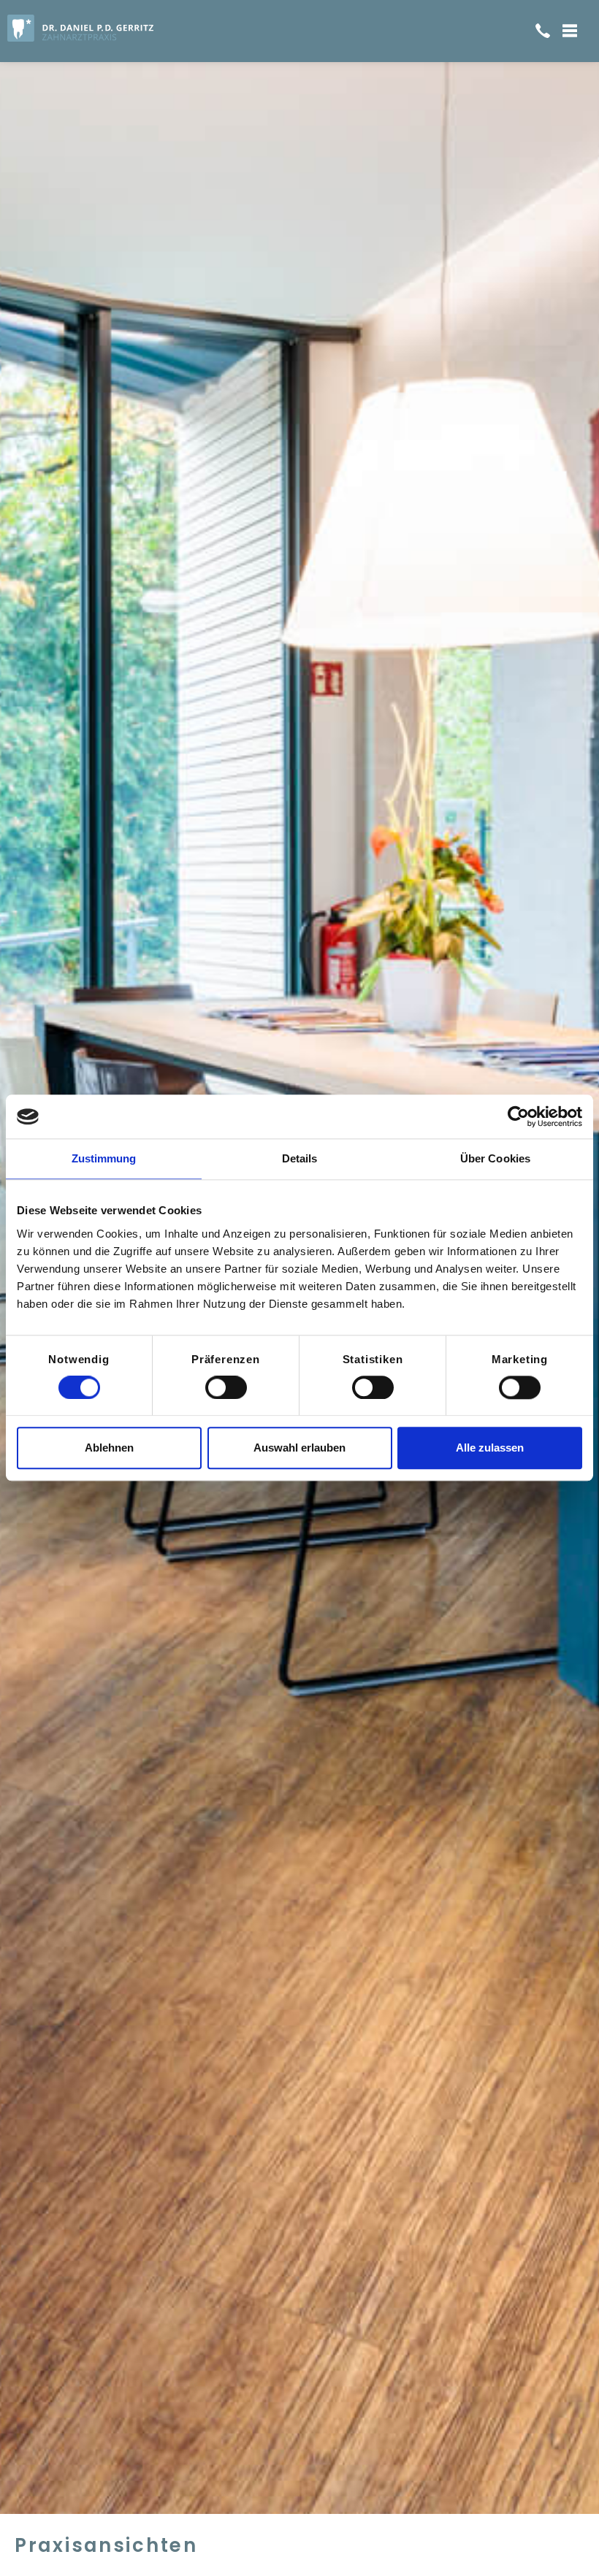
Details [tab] (300, 1158)
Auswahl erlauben (299, 1448)
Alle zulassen (490, 1448)
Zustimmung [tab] (104, 1158)
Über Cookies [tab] (495, 1158)
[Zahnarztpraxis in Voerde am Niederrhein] (123, 28)
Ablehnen (109, 1448)
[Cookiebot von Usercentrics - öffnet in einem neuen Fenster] (518, 1116)
